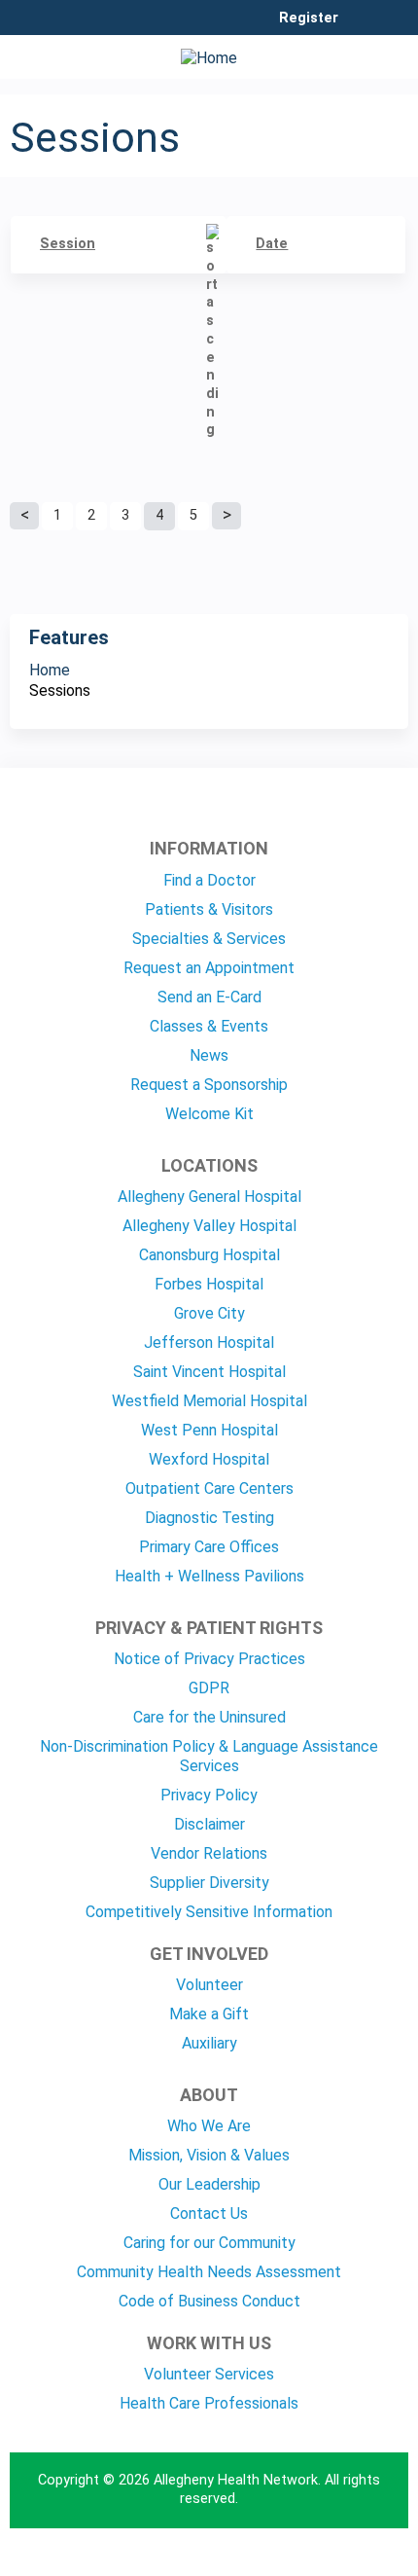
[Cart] (361, 28)
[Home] (209, 52)
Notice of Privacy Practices (209, 1659)
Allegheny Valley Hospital (209, 1226)
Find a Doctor (209, 880)
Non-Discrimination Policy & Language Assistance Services (209, 1756)
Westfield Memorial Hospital (209, 1401)
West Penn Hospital (209, 1430)
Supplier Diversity (209, 1883)
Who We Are (209, 2126)
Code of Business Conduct (209, 2301)
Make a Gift (209, 2014)
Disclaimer (209, 1824)
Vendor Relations (209, 1853)
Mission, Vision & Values (209, 2155)
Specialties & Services (209, 939)
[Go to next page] (226, 516)
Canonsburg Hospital (209, 1255)
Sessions (60, 690)
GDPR (209, 1688)
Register (309, 18)
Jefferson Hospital (209, 1342)
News (209, 1055)
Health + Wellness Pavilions (209, 1576)
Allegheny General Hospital (209, 1197)
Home (50, 670)
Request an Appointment (209, 968)
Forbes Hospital (209, 1284)
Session (68, 244)
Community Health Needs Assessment (209, 2272)
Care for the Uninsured (209, 1717)
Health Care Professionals (209, 2403)
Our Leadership (209, 2184)
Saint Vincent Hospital (209, 1372)
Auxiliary (209, 2043)
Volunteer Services (209, 2374)
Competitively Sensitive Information (209, 1912)
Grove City (209, 1313)
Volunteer (209, 1985)
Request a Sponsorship (209, 1085)
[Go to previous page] (24, 516)
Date (272, 244)
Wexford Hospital (209, 1459)
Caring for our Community (209, 2243)
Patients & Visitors (209, 909)
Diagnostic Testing (209, 1518)
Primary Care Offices (209, 1547)
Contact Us (209, 2213)
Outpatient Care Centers (209, 1488)
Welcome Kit (209, 1114)
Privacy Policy (209, 1795)
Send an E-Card (209, 997)
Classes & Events (209, 1026)
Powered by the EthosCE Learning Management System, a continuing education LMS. (339, 2562)
